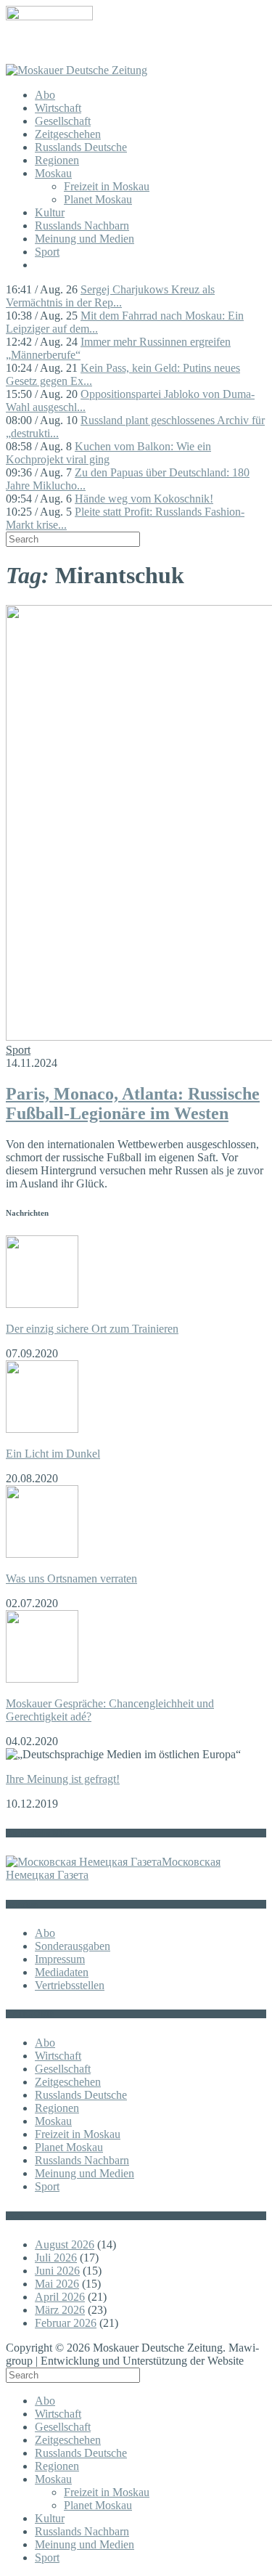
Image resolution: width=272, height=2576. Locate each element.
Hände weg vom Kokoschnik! (144, 499)
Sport (47, 252)
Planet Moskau (98, 199)
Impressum (60, 1959)
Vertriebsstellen (70, 1985)
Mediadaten (62, 1972)
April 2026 (60, 2297)
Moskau (53, 173)
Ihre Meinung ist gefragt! (63, 1779)
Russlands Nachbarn (82, 225)
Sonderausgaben (73, 1946)
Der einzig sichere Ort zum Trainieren (92, 1329)
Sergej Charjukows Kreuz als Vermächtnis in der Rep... (110, 296)
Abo (45, 95)
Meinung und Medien (85, 239)
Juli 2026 (56, 2258)
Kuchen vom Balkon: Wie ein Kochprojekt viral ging (108, 453)
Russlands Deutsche (81, 147)
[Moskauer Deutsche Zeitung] (77, 70)
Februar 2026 (66, 2323)
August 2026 (65, 2244)
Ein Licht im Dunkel (53, 1454)
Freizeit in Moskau (107, 186)
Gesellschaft (63, 121)
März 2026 (60, 2310)
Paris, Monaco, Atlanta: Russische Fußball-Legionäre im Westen (133, 1104)
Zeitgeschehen (68, 134)
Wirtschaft (58, 108)
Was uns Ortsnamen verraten (71, 1578)
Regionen (57, 160)
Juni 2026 (57, 2271)
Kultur (50, 212)
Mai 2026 (57, 2284)
